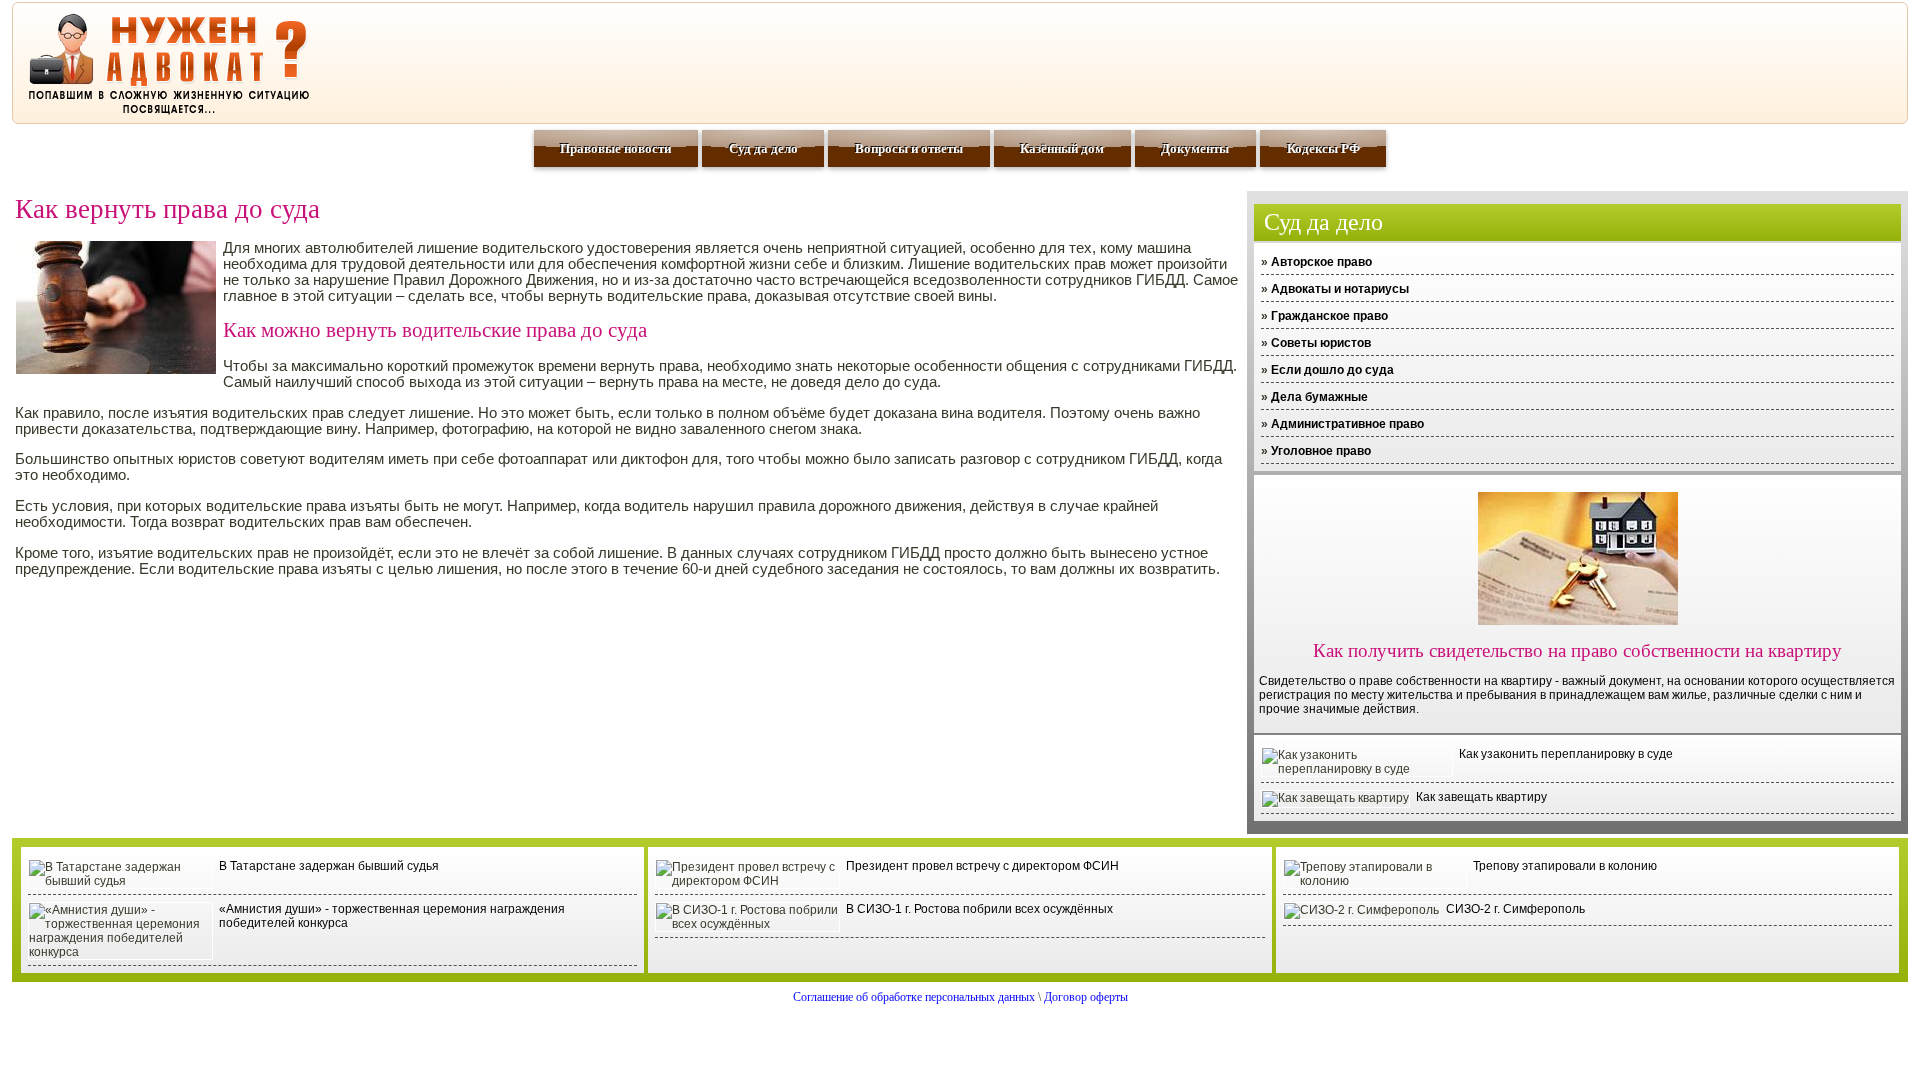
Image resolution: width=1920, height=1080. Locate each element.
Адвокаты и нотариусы (1340, 289)
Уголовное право (1321, 451)
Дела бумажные (1319, 397)
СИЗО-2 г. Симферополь (1515, 909)
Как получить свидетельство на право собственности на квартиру (1577, 650)
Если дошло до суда (1332, 370)
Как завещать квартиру (1481, 797)
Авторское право (1321, 262)
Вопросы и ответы (909, 148)
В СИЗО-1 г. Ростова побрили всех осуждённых (979, 909)
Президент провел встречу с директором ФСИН (982, 866)
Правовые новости (615, 148)
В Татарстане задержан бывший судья (329, 866)
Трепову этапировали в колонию (1565, 866)
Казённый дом (1062, 148)
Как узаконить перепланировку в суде (1566, 754)
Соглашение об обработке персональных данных (914, 997)
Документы (1195, 148)
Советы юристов (1321, 343)
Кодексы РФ (1323, 148)
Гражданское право (1329, 316)
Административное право (1347, 424)
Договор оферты (1086, 997)
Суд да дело (763, 148)
